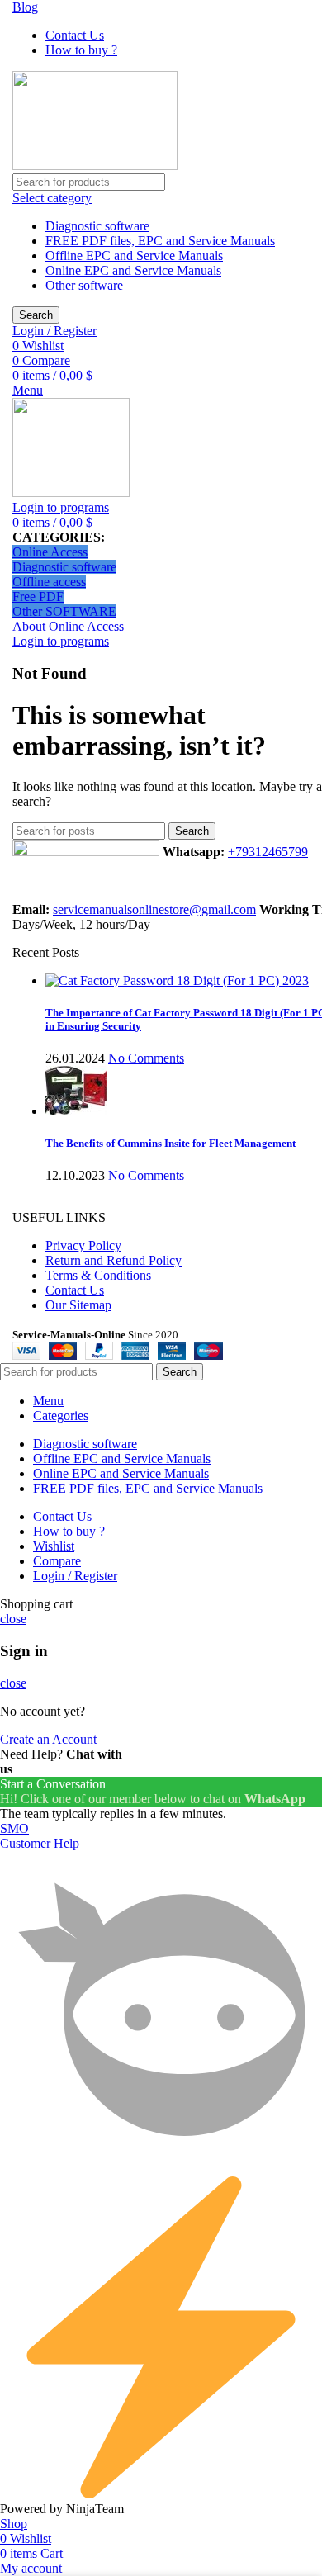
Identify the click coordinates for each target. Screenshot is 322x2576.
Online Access (50, 552)
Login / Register (75, 1576)
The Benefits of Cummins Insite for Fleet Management (170, 1143)
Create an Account (48, 1739)
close (13, 1619)
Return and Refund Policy (114, 1260)
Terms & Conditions (98, 1275)
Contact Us (75, 1290)
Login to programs (61, 507)
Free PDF (38, 597)
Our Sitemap (78, 1305)
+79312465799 (268, 852)
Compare (57, 1561)
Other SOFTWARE (64, 611)
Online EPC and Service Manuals (133, 270)
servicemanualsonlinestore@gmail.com (154, 909)
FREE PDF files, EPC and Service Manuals (160, 241)
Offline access (49, 582)
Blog (25, 7)
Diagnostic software (97, 226)
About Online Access (68, 626)
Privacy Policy (83, 1245)
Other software (84, 285)
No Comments (146, 1058)
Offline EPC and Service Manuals (134, 256)
